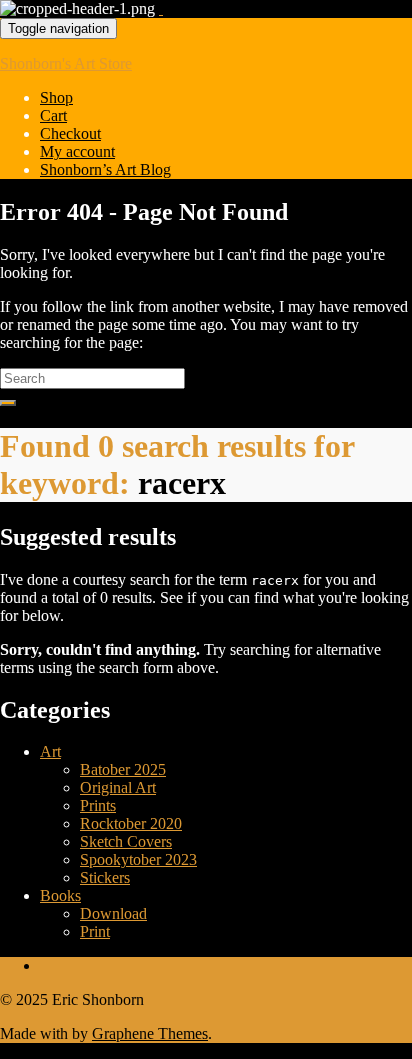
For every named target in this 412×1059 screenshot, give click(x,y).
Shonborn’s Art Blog (105, 169)
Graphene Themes (150, 1033)
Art (50, 751)
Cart (53, 115)
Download (113, 913)
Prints (98, 805)
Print (95, 931)
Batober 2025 (123, 769)
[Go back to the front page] (161, 8)
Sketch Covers (126, 841)
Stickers (105, 877)
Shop (56, 97)
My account (77, 151)
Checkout (70, 133)
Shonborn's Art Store (66, 63)
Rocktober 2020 (131, 823)
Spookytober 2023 (138, 859)
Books (60, 895)
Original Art (118, 787)
